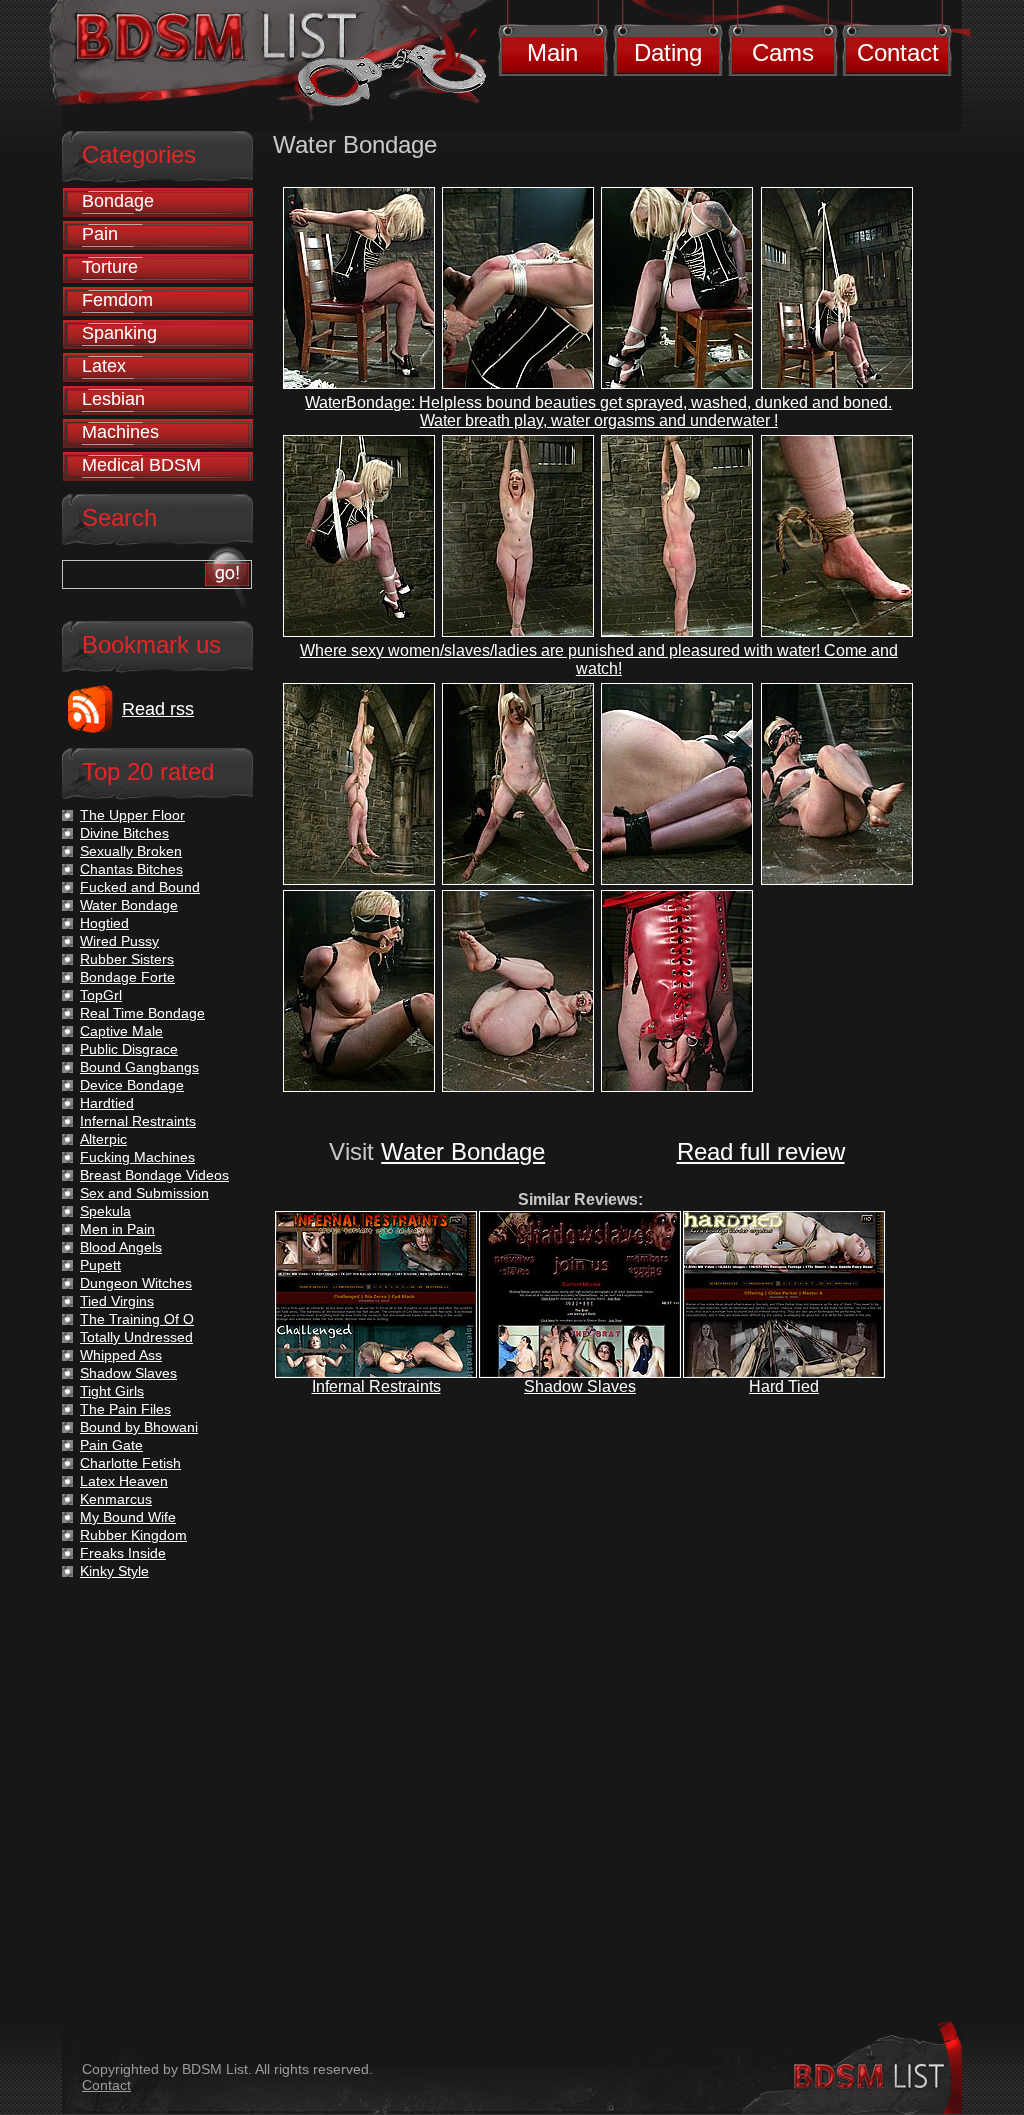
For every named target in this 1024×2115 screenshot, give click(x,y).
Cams (783, 52)
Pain (100, 234)
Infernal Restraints (376, 1386)
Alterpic (103, 1139)
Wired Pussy (119, 941)
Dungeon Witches (136, 1283)
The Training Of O (137, 1319)
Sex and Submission (144, 1193)
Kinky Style (114, 1571)
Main (552, 52)
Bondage (118, 201)
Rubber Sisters (127, 959)
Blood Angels (121, 1247)
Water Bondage (463, 1151)
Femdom (117, 300)
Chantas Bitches (131, 869)
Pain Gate (111, 1445)
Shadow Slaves (580, 1386)
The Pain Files (125, 1409)
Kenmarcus (116, 1499)
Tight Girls (112, 1391)
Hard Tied (784, 1386)
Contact (898, 52)
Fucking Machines (137, 1157)
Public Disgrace (129, 1049)
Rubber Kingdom (133, 1535)
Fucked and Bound (140, 887)
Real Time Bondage (142, 1013)
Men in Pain (117, 1229)
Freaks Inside (123, 1553)
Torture (110, 267)
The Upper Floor (132, 815)
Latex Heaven (124, 1481)
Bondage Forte (127, 977)
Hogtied (104, 923)
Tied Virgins (117, 1301)
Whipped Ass (121, 1355)
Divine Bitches (124, 833)
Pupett (100, 1265)
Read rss (158, 709)
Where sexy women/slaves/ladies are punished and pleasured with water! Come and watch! (599, 659)
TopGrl (101, 995)
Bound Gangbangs (139, 1067)
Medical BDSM (141, 465)
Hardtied (107, 1103)
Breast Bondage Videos (154, 1175)
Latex (104, 366)
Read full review (761, 1151)
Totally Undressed (136, 1337)
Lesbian (113, 399)
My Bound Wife (128, 1517)
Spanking (119, 333)
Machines (120, 432)
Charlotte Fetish (130, 1463)
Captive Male (121, 1031)
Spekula (105, 1211)
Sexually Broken (131, 851)
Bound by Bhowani (139, 1427)
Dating (668, 52)
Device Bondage (132, 1085)
